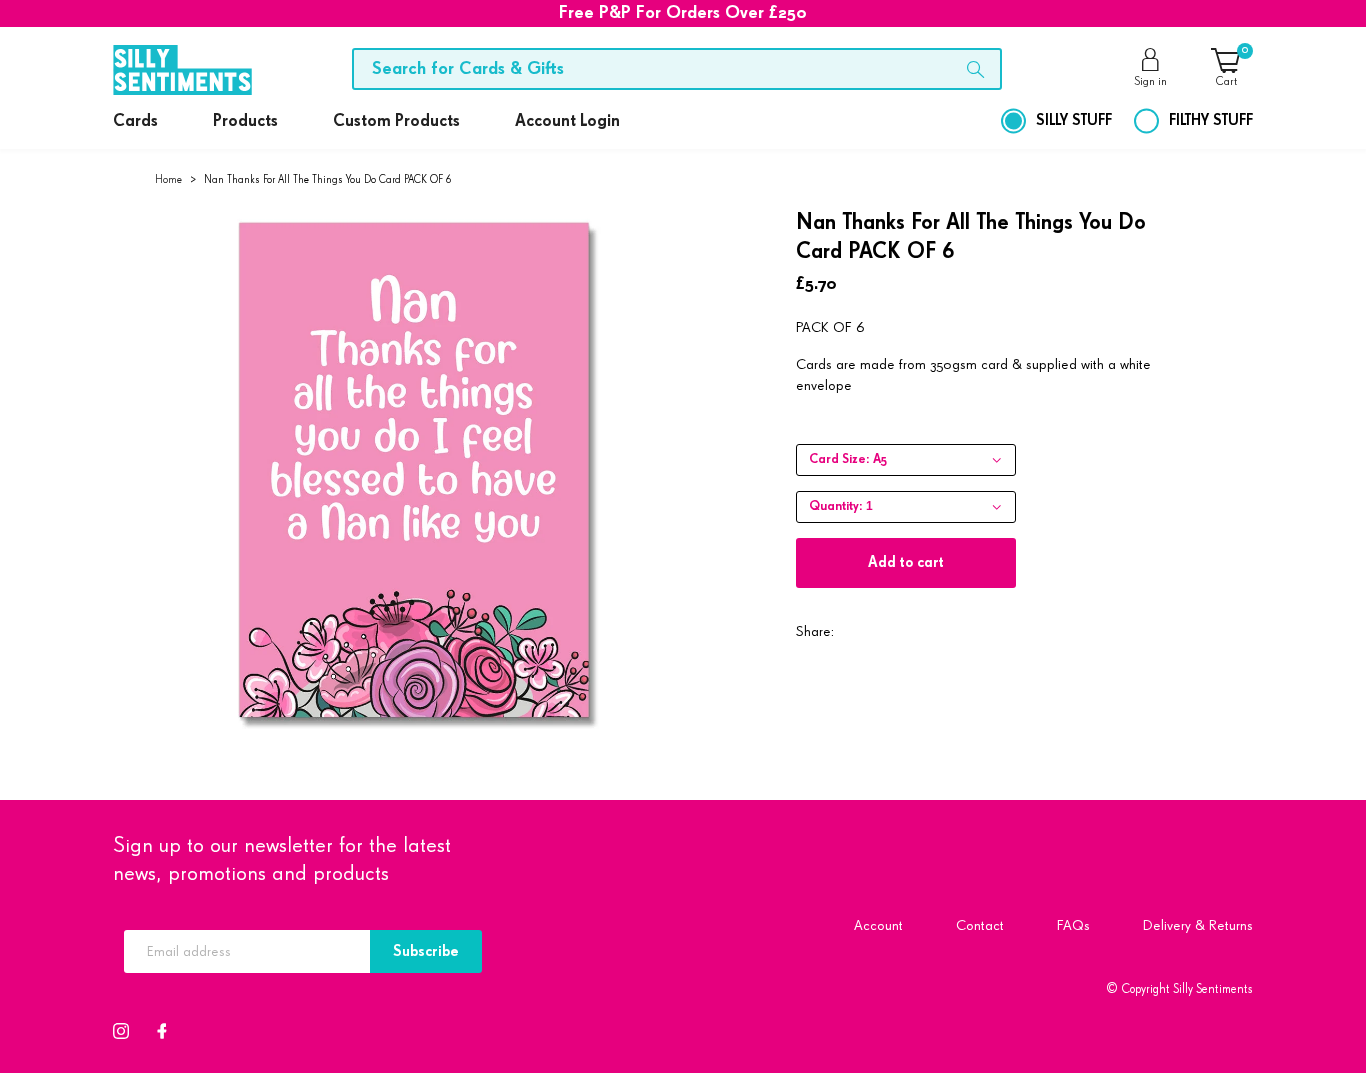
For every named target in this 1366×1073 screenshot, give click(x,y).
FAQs (1073, 925)
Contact (980, 925)
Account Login (567, 121)
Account (878, 925)
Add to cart (906, 562)
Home (168, 179)
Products (245, 121)
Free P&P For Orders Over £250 (683, 13)
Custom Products (396, 121)
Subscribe (426, 951)
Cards (135, 121)
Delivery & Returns (1198, 925)
